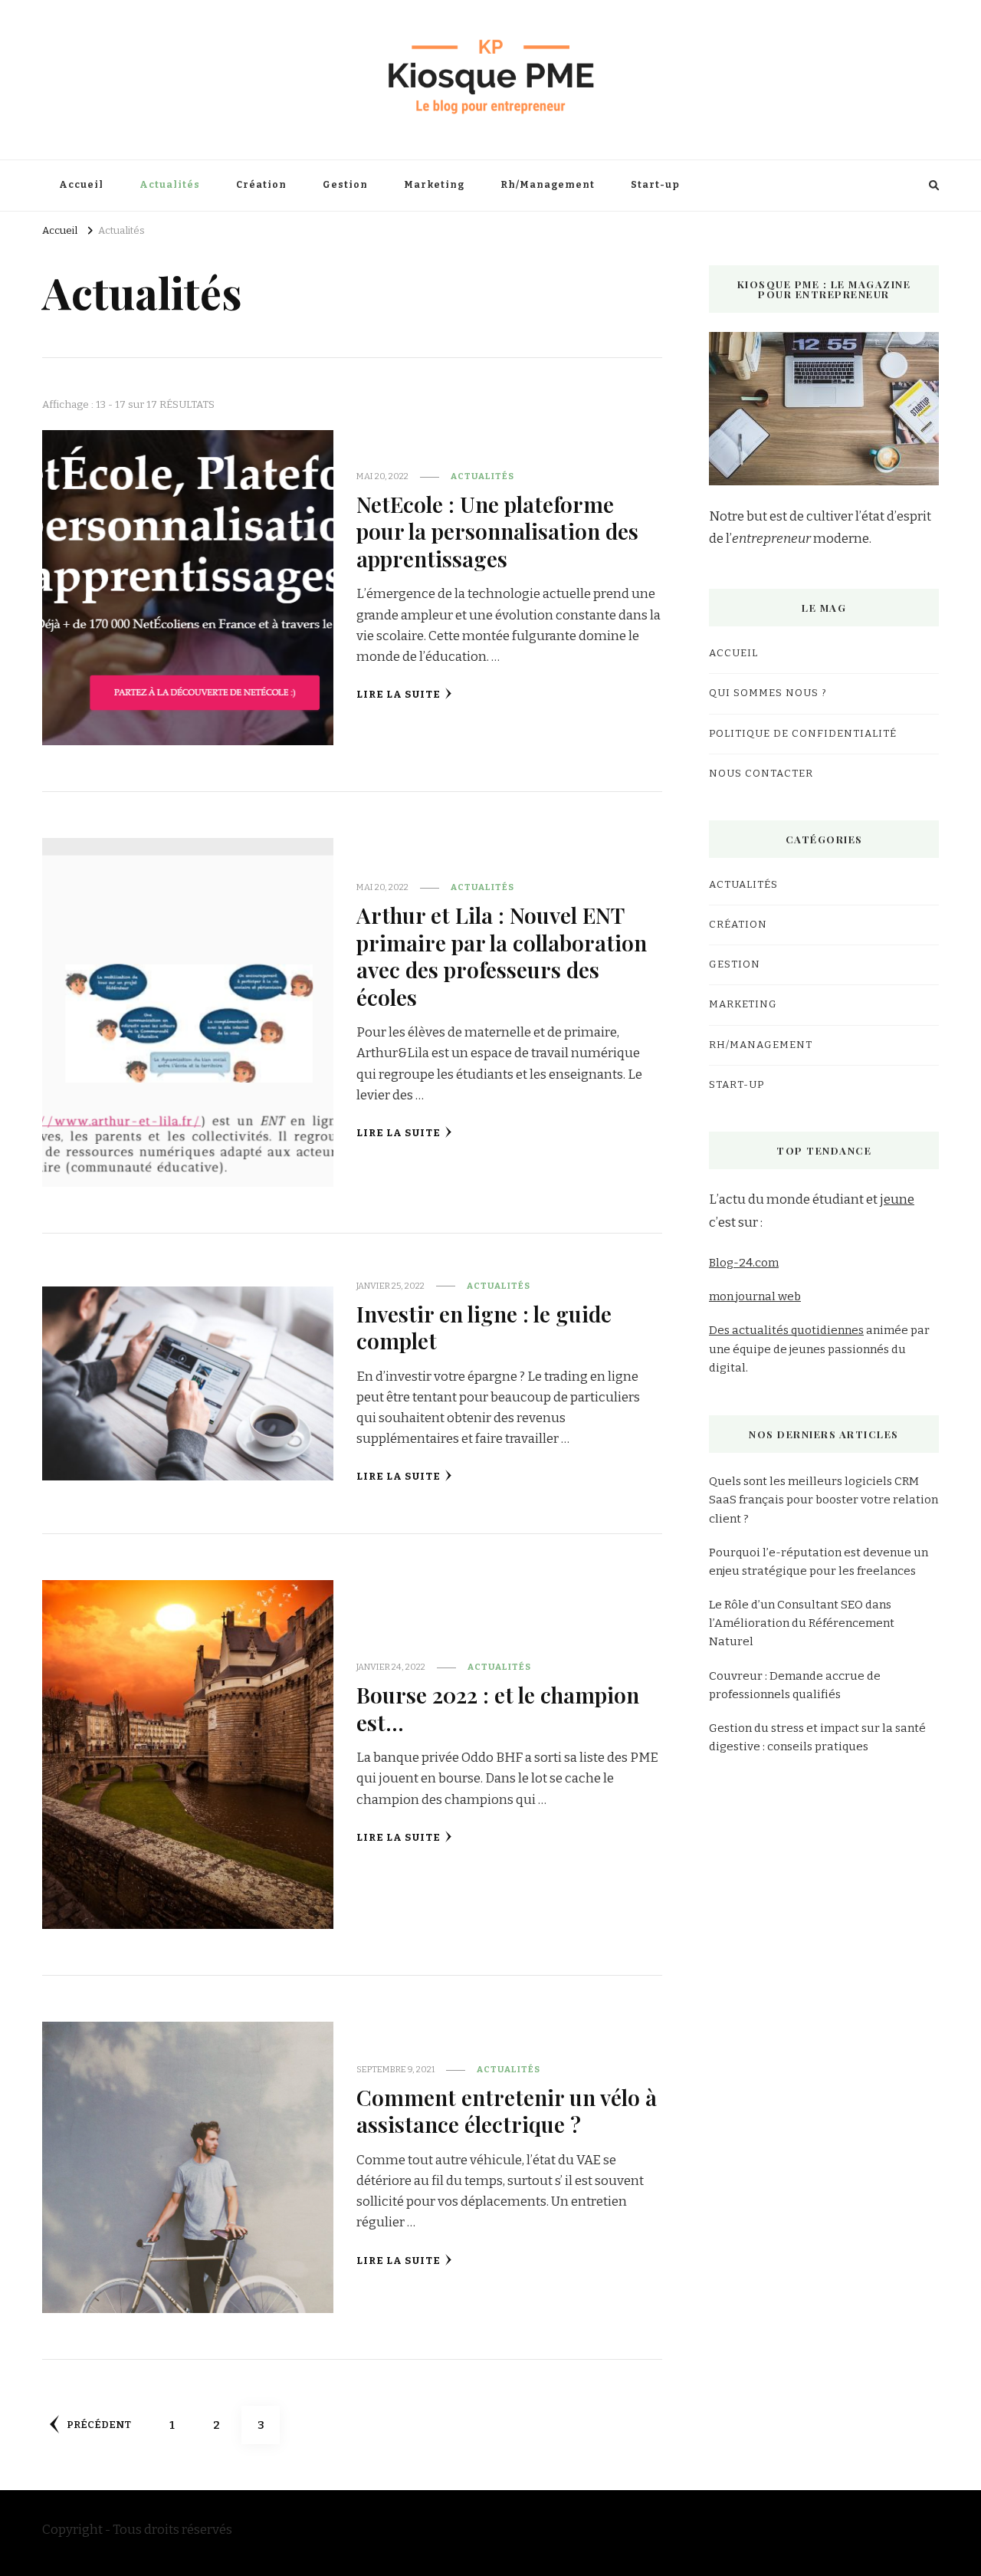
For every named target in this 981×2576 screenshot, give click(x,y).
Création (261, 185)
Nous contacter (761, 774)
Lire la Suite (399, 695)
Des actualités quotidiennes (786, 1330)
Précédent (99, 2425)
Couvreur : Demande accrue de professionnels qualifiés (795, 1685)
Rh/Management (548, 185)
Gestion (345, 185)
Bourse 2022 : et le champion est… (498, 1708)
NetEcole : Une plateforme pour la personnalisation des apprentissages (497, 531)
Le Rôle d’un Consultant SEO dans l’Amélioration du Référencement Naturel (802, 1623)
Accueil (81, 185)
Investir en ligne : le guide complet (484, 1327)
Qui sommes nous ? (768, 693)
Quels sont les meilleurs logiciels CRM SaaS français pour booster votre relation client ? (824, 1500)
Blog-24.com (744, 1263)
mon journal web (755, 1296)
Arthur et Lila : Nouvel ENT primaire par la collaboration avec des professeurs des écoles (502, 955)
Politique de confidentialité (803, 734)
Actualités (170, 185)
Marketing (434, 185)
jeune (897, 1199)
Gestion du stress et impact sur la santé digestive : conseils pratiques (817, 1737)
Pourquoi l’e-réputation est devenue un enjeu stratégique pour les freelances (819, 1562)
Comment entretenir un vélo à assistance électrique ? (507, 2110)
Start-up (655, 185)
